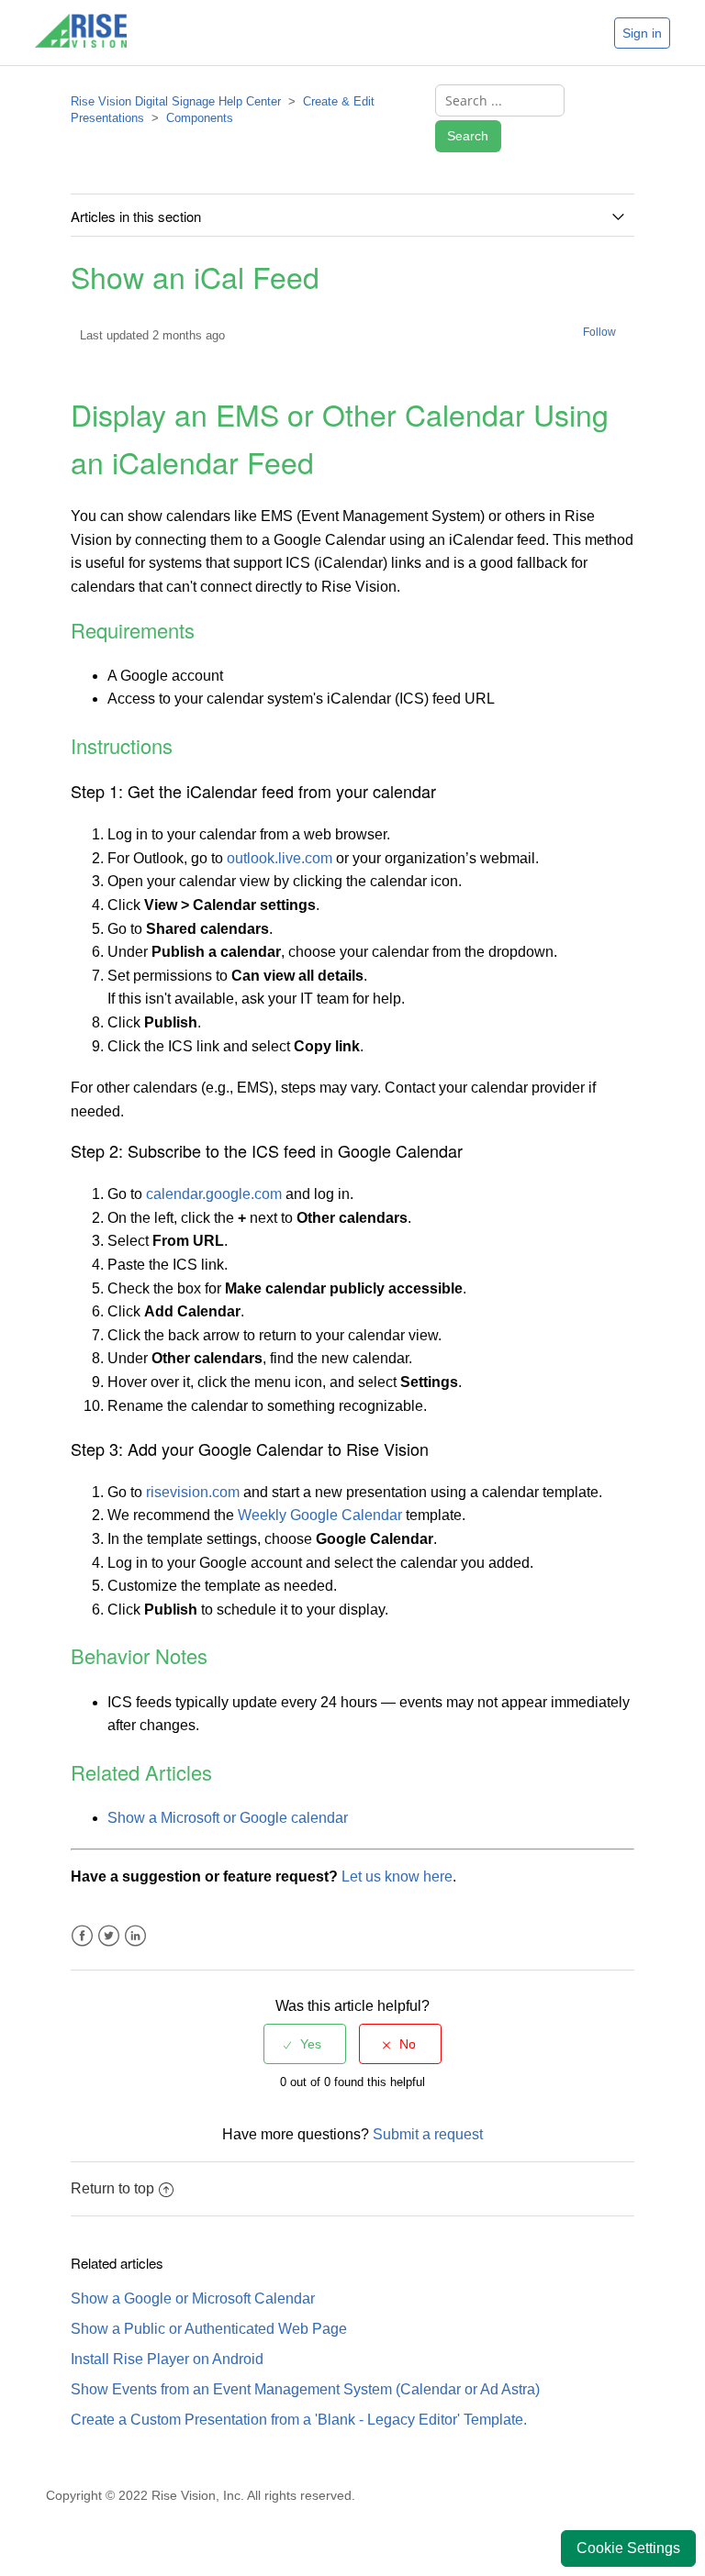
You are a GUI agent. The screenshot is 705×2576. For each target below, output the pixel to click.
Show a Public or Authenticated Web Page (209, 2329)
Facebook (82, 1936)
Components (200, 118)
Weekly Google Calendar (320, 1515)
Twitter (109, 1936)
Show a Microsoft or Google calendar (228, 1818)
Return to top (112, 2188)
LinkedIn (135, 1936)
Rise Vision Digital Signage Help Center (176, 101)
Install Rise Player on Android (167, 2359)
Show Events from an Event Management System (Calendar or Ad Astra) (305, 2389)
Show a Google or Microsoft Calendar (193, 2298)
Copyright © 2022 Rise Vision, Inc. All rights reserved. (201, 2495)
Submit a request (428, 2134)
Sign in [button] (642, 33)
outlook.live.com (280, 858)
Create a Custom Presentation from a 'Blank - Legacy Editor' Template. (299, 2420)
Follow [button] (599, 332)
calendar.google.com (214, 1194)
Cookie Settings (628, 2548)
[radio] (305, 2044)
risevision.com (193, 1492)
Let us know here (397, 1876)
